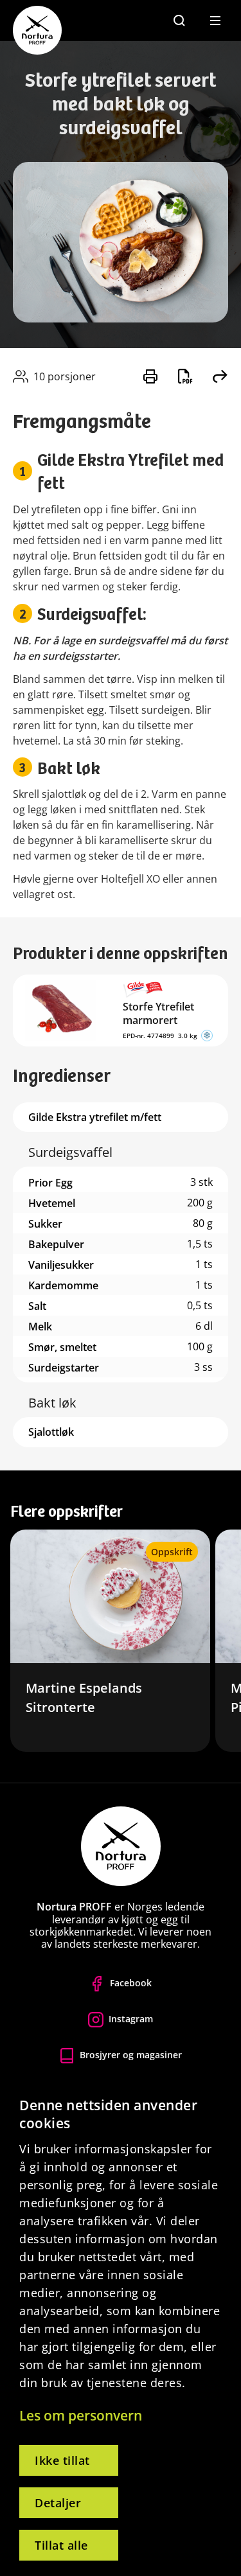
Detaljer (58, 2503)
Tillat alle (61, 2545)
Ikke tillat (62, 2460)
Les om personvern (81, 2415)
